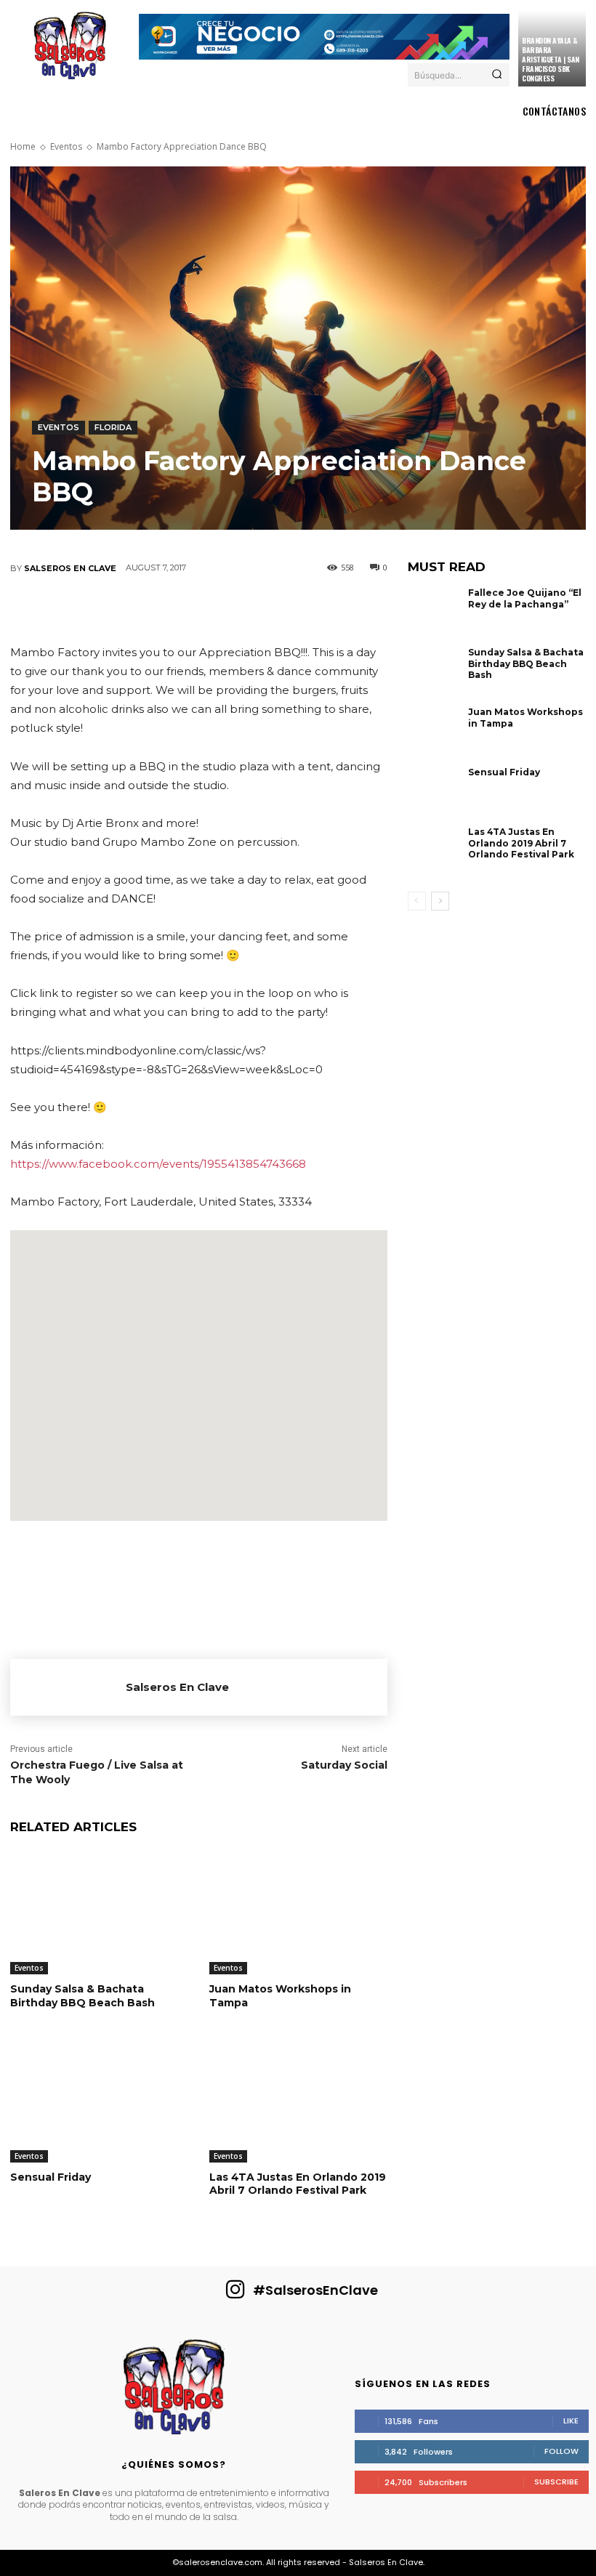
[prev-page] (417, 901)
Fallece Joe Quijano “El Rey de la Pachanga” (525, 598)
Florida (113, 427)
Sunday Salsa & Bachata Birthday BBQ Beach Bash (82, 1995)
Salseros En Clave (70, 568)
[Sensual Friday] (99, 2100)
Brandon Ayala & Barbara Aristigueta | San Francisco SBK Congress (551, 59)
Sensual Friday (51, 2177)
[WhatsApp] (198, 609)
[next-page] (440, 901)
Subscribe (556, 2482)
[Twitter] (110, 609)
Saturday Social (344, 1765)
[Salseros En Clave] (68, 1687)
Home (23, 146)
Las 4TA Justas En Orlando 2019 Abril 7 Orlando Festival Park (298, 2184)
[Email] (241, 609)
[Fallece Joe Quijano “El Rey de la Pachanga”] (435, 614)
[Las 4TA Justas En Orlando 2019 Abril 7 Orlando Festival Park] (298, 2100)
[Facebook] (67, 609)
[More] (329, 609)
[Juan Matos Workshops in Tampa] (298, 1912)
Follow (561, 2451)
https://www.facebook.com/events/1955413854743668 (158, 1164)
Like (571, 2420)
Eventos (66, 146)
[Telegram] (285, 609)
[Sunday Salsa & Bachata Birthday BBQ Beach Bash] (99, 1912)
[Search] (497, 75)
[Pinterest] (154, 609)
